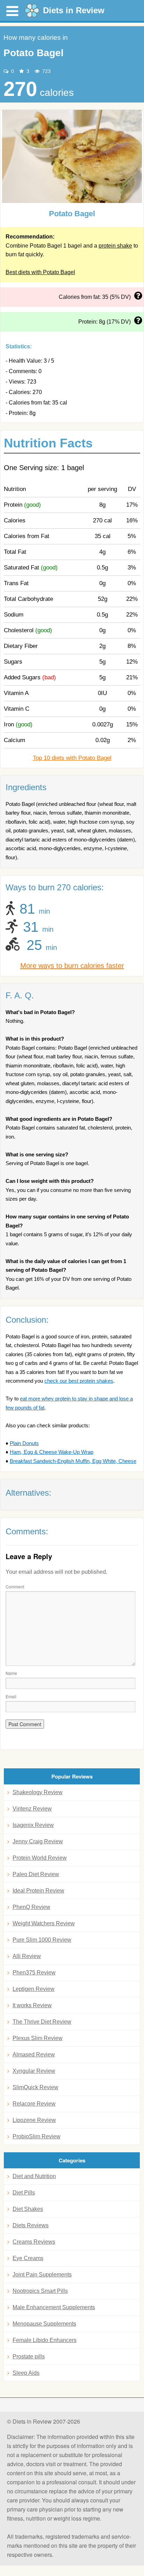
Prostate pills (29, 2356)
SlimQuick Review (35, 2087)
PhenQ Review (31, 1907)
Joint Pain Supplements (42, 2275)
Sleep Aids (26, 2373)
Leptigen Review (34, 1989)
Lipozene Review (34, 2120)
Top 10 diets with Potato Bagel (72, 758)
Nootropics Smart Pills (40, 2291)
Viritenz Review (32, 1809)
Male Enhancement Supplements (54, 2307)
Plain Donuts (24, 1443)
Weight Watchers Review (44, 1923)
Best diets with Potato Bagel (40, 272)
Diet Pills (24, 2193)
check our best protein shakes (79, 1381)
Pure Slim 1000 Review (42, 1940)
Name (11, 1673)
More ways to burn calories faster (72, 966)
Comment (15, 1587)
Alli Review (27, 1956)
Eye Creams (28, 2258)
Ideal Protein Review (38, 1891)
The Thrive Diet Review (42, 2022)
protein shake (115, 246)
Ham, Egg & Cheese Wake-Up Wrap (52, 1452)
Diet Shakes (28, 2209)
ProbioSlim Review (37, 2136)
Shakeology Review (38, 1792)
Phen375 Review (34, 1973)
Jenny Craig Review (38, 1841)
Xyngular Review (34, 2071)
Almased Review (34, 2054)
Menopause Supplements (44, 2324)
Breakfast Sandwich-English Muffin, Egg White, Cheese (73, 1461)
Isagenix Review (33, 1825)
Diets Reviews (31, 2225)
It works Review (32, 2005)
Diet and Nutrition (34, 2176)
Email (11, 1696)
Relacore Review (34, 2104)
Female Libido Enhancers (45, 2340)
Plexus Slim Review (38, 2038)
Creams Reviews (34, 2242)
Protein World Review (40, 1858)
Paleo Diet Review (36, 1874)
